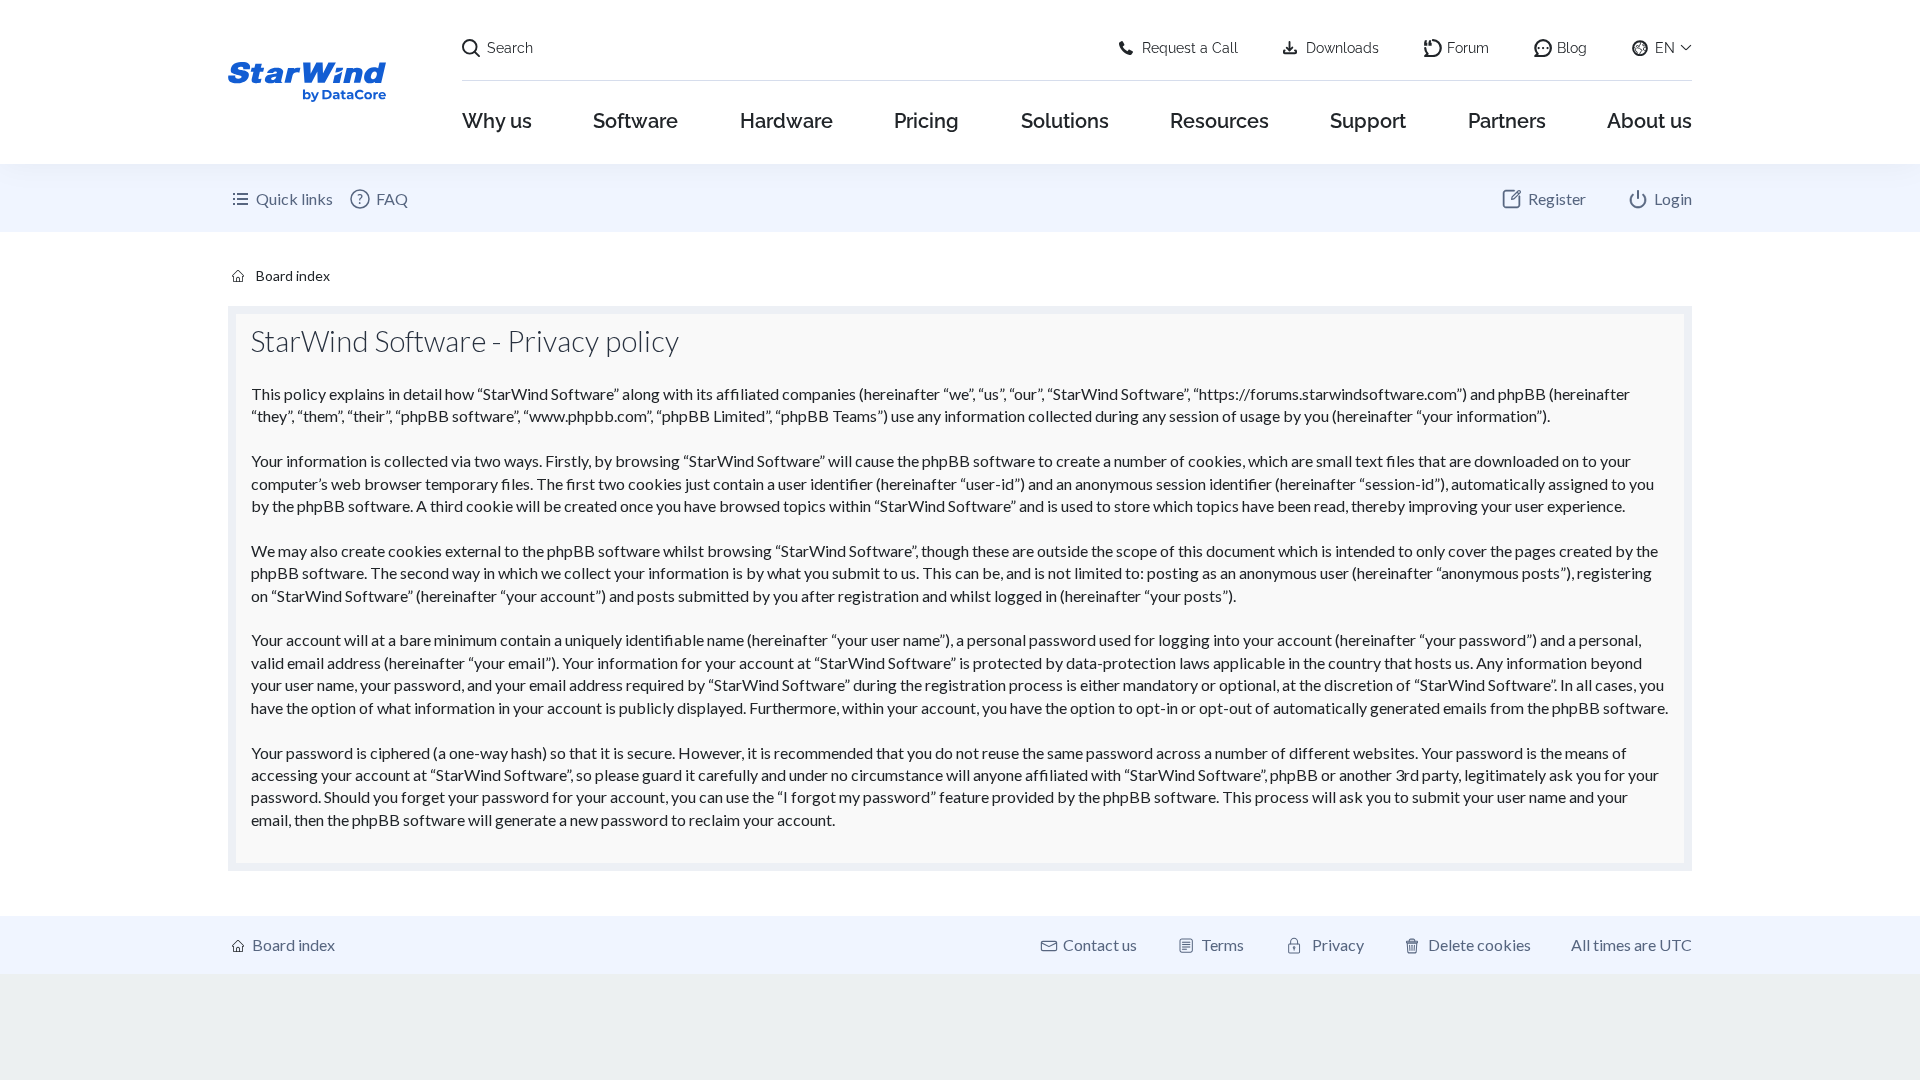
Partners (1507, 121)
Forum (1468, 48)
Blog (1572, 48)
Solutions (1065, 121)
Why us (497, 121)
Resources (1219, 121)
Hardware (786, 121)
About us (1649, 121)
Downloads (1342, 48)
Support (1368, 121)
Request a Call (1190, 48)
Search (510, 48)
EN (1665, 48)
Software (635, 121)
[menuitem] (378, 199)
